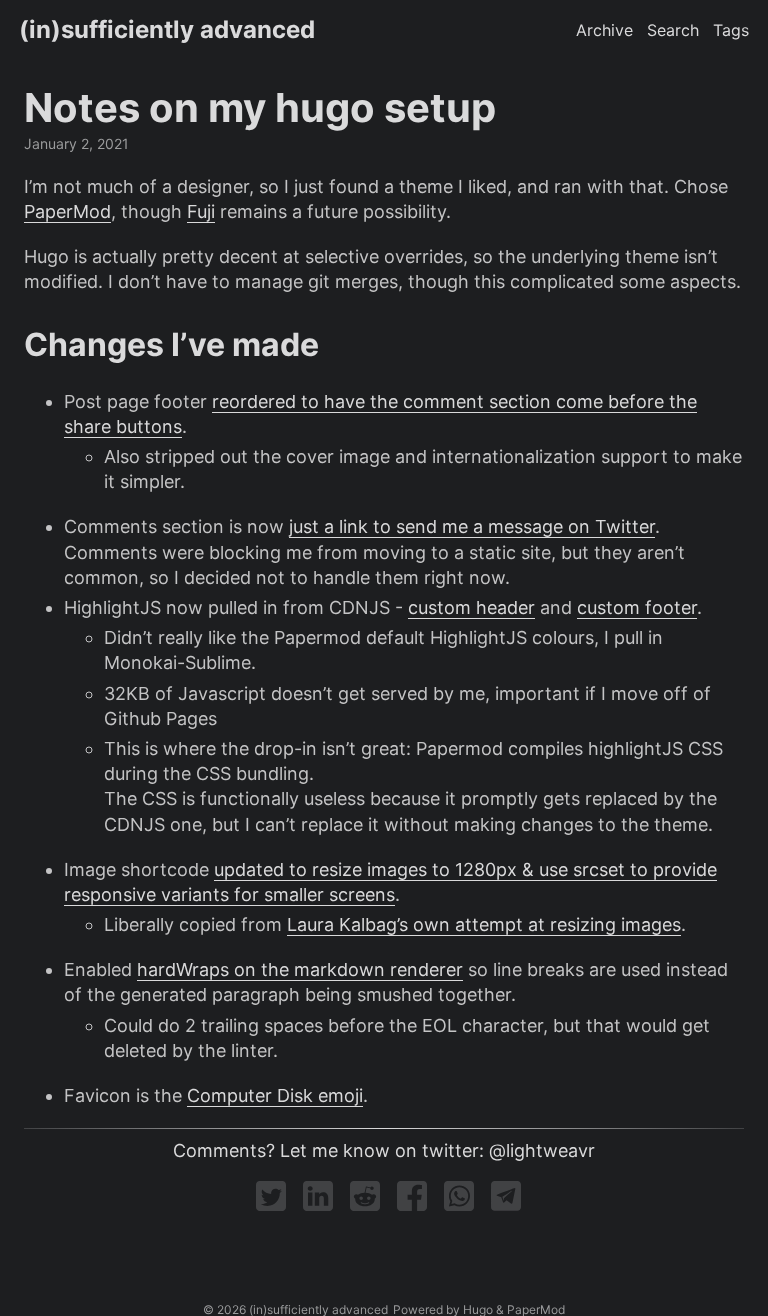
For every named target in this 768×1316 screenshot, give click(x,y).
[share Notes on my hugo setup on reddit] (367, 1204)
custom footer (637, 607)
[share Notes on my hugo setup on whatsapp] (461, 1204)
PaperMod (67, 211)
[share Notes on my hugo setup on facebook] (414, 1204)
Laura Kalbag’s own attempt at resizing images (484, 924)
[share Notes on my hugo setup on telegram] (506, 1204)
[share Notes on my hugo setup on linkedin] (320, 1204)
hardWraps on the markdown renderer (300, 969)
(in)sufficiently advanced (167, 29)
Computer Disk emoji (275, 1095)
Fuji (201, 211)
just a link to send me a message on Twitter (472, 526)
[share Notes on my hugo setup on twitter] (273, 1204)
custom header (471, 607)
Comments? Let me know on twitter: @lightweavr (384, 1150)
